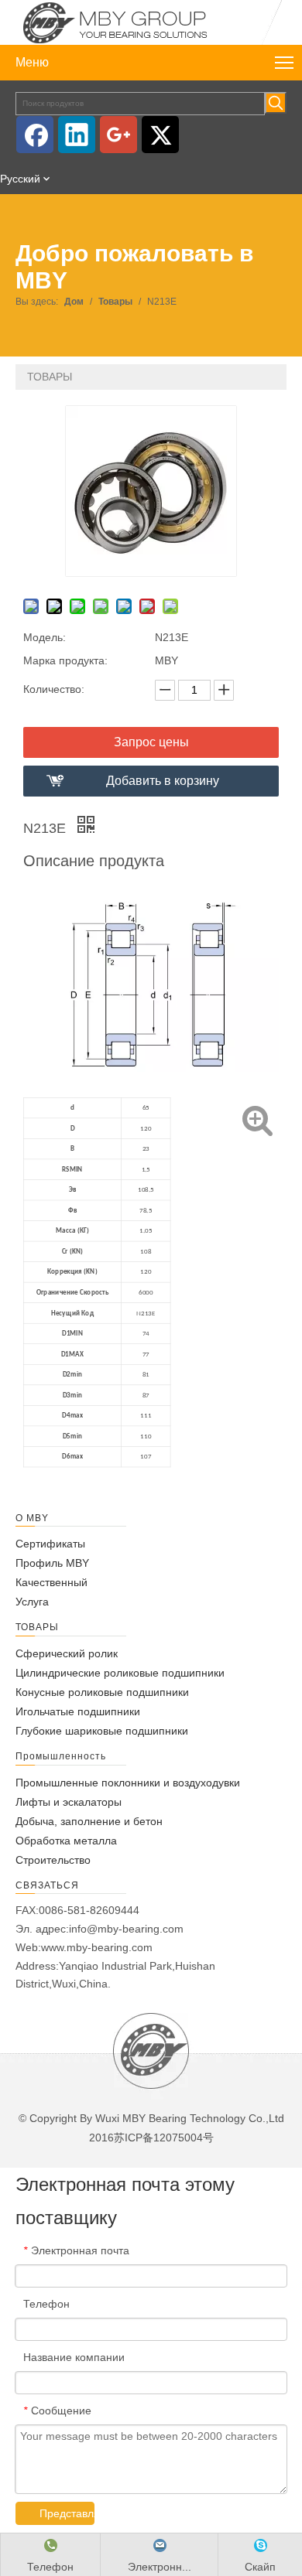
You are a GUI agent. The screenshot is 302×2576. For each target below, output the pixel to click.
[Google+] (118, 135)
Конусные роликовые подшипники (102, 1692)
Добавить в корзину (163, 781)
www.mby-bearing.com (97, 1947)
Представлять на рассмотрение (67, 2513)
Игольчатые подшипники (78, 1711)
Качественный (51, 1582)
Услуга (32, 1602)
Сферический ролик (67, 1653)
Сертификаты (50, 1544)
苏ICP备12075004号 (164, 2138)
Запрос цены (151, 742)
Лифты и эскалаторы (69, 1802)
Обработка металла (66, 1841)
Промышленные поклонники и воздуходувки (128, 1783)
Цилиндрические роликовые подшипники (120, 1673)
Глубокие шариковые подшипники (102, 1731)
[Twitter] (160, 135)
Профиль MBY (52, 1563)
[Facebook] (35, 135)
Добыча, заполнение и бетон (89, 1821)
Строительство (53, 1860)
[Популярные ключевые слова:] (276, 103)
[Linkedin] (77, 135)
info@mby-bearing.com (126, 1929)
